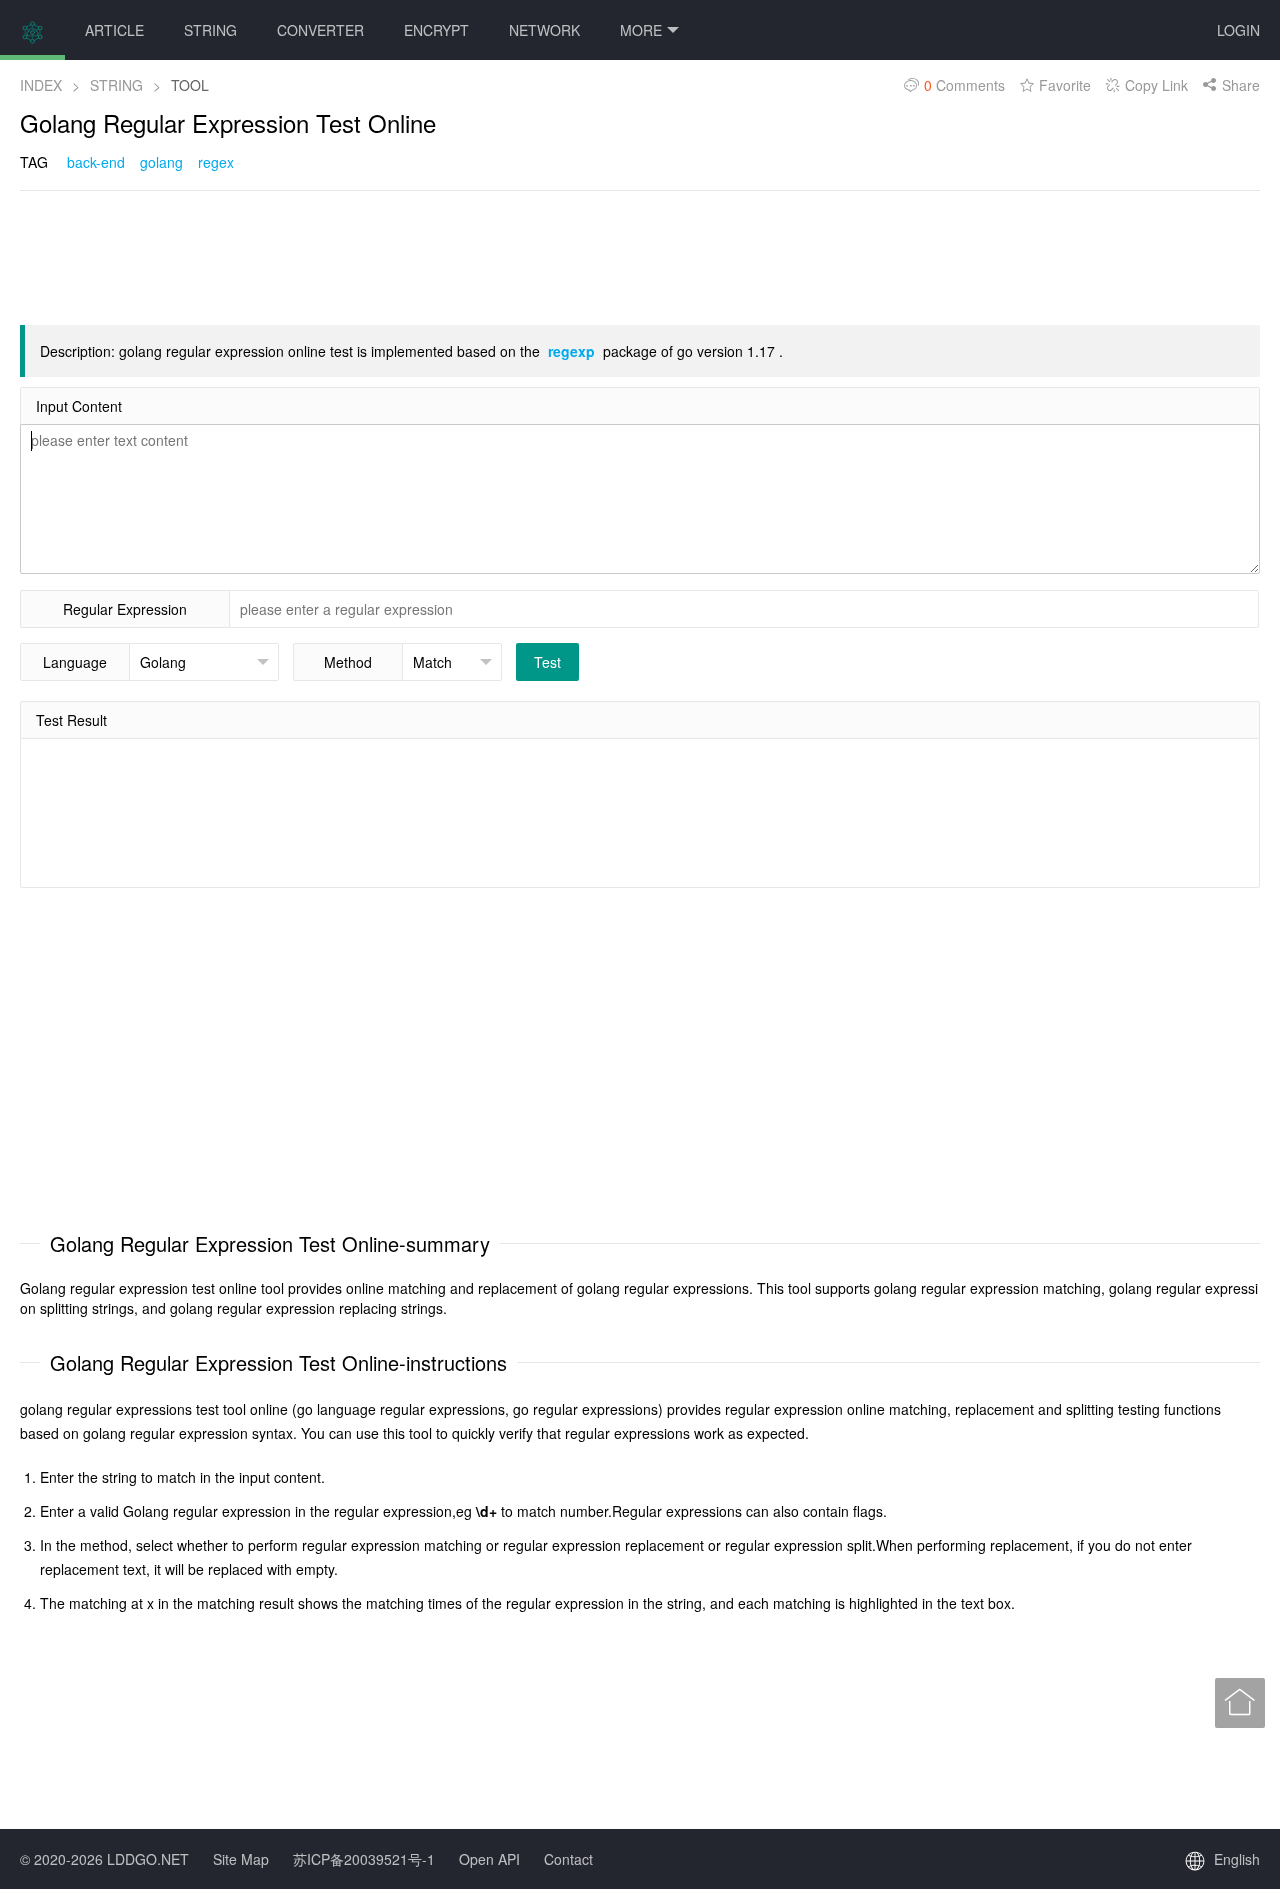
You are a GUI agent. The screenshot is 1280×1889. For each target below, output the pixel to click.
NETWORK (544, 30)
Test (547, 662)
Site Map (241, 1859)
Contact (568, 1859)
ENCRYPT (436, 30)
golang (161, 162)
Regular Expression (125, 609)
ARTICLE (114, 30)
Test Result (71, 720)
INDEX (41, 85)
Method (348, 662)
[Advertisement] (384, 256)
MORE (641, 30)
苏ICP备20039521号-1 (364, 1859)
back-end (96, 162)
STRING (210, 30)
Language (75, 662)
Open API (489, 1859)
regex (216, 162)
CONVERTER (320, 30)
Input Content (79, 406)
